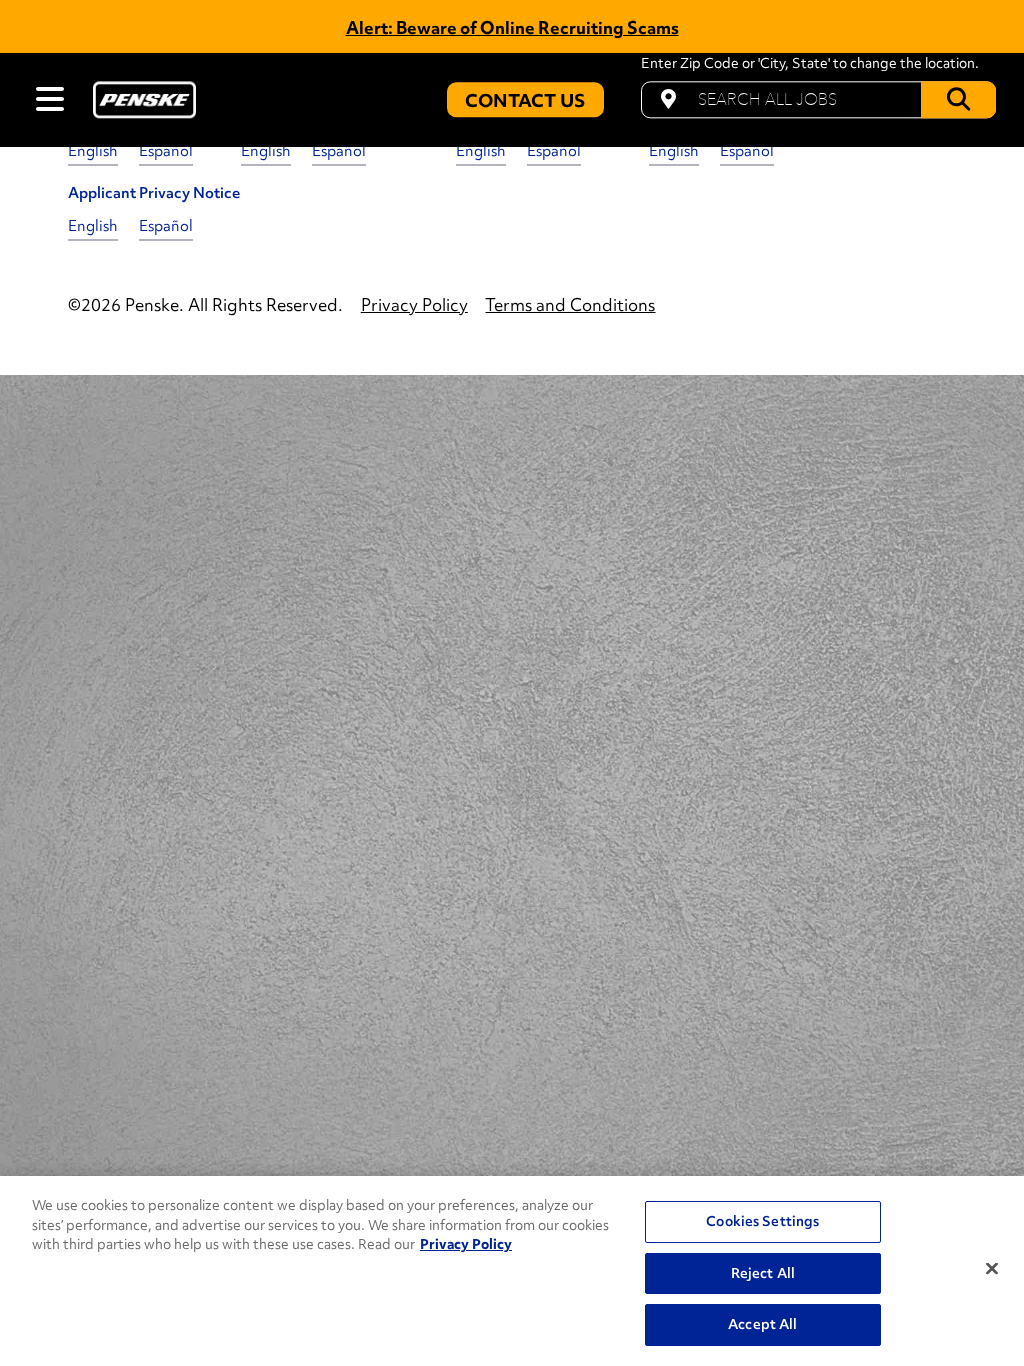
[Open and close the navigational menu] (50, 99)
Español (166, 151)
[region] (512, 1271)
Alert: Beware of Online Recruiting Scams (512, 27)
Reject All (763, 1273)
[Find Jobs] (958, 99)
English (93, 151)
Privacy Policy (466, 1244)
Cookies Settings (762, 1221)
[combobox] (818, 99)
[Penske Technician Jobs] (144, 99)
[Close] (992, 1269)
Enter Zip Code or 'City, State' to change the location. (810, 64)
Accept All (762, 1324)
